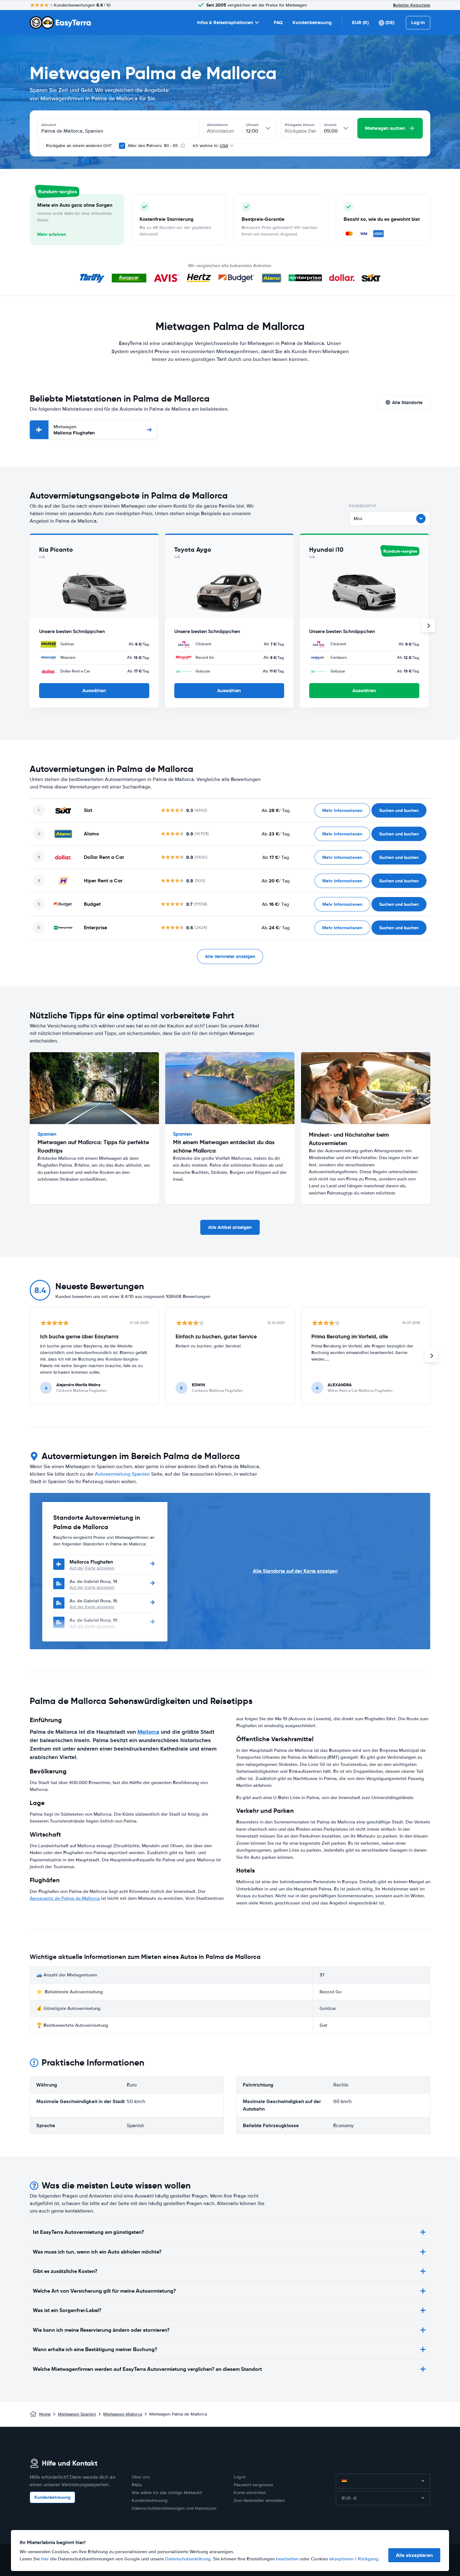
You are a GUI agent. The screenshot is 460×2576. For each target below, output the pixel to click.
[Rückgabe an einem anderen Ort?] (40, 146)
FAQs (137, 2485)
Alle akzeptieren (414, 2555)
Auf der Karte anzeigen (92, 1568)
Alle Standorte (407, 403)
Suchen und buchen (399, 810)
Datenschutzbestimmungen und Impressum (174, 2508)
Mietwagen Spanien (77, 2414)
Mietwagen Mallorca (123, 2414)
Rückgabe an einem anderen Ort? (78, 146)
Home (45, 2414)
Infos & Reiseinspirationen (225, 23)
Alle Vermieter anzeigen (230, 956)
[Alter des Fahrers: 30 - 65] (122, 146)
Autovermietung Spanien (122, 1474)
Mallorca (148, 1732)
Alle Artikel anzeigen (230, 1227)
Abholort (49, 125)
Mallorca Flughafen (74, 430)
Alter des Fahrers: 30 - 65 (153, 146)
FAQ (278, 23)
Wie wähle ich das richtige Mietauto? (167, 2493)
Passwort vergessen (253, 2485)
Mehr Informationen (342, 810)
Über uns (141, 2477)
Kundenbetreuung (312, 23)
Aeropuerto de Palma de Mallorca (65, 1898)
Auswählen (94, 691)
